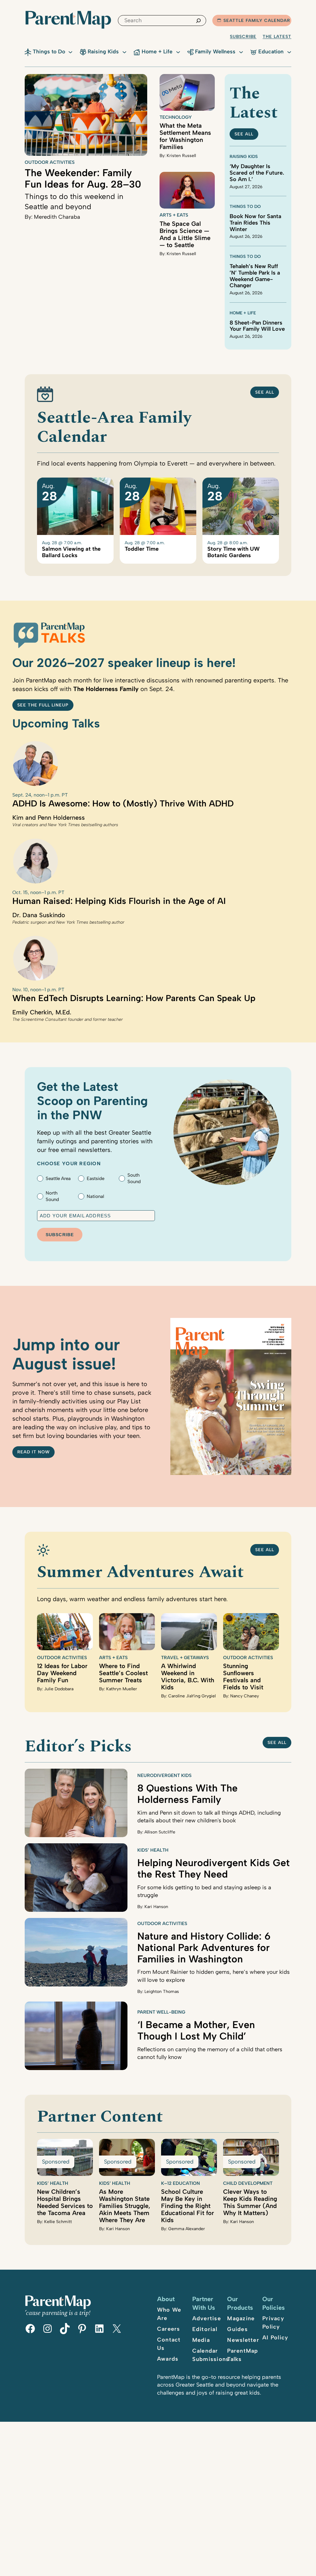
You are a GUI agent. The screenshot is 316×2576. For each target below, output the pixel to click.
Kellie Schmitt (58, 2222)
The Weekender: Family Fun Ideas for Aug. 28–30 (83, 178)
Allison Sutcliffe (160, 1832)
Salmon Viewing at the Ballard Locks (71, 552)
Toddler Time (142, 549)
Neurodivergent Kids (164, 1775)
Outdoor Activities (50, 162)
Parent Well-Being (161, 2012)
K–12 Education (181, 2183)
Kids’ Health (153, 1850)
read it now (33, 1452)
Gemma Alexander (187, 2229)
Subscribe (243, 37)
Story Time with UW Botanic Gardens (233, 552)
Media (201, 2340)
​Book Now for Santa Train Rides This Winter (255, 223)
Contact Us (169, 2344)
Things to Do (245, 207)
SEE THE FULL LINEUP (43, 705)
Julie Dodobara (59, 1689)
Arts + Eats (174, 215)
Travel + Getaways (185, 1658)
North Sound (52, 1196)
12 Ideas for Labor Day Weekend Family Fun (62, 1673)
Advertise (207, 2318)
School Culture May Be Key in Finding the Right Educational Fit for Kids (187, 2206)
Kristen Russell (181, 156)
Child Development (248, 2183)
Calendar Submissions (211, 2355)
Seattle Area (58, 1178)
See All (265, 392)
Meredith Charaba (57, 217)
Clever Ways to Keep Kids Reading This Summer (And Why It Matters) (250, 2202)
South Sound (134, 1178)
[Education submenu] (289, 52)
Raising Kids (244, 157)
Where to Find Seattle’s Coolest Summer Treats (123, 1673)
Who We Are (169, 2314)
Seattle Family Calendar (257, 21)
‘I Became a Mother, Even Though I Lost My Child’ (196, 2030)
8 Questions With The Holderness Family (187, 1794)
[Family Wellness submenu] (241, 52)
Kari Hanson (156, 1907)
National (95, 1196)
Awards (168, 2359)
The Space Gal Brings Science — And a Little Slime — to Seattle (185, 234)
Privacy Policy (273, 2323)
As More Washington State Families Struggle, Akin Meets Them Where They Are (125, 2206)
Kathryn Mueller (122, 1689)
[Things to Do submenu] (70, 52)
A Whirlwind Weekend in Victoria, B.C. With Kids (188, 1677)
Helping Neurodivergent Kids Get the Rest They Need (214, 1868)
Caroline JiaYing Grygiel (192, 1696)
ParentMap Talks (243, 2355)
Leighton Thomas (162, 1992)
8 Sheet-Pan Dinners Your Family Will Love (257, 326)
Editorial (205, 2329)
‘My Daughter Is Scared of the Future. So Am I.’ (257, 173)
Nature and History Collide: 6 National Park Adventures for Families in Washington (204, 1948)
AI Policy (275, 2338)
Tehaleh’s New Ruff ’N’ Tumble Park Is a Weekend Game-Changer (255, 276)
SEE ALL (244, 134)
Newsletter (243, 2340)
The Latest (277, 37)
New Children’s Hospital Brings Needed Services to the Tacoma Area (65, 2202)
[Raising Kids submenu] (124, 52)
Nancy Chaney (245, 1696)
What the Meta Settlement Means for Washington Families (185, 136)
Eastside (96, 1178)
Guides (237, 2329)
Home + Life (243, 313)
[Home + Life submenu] (178, 52)
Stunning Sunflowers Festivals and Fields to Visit (243, 1677)
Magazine (241, 2318)
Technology (176, 117)
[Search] (198, 21)
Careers (169, 2329)
